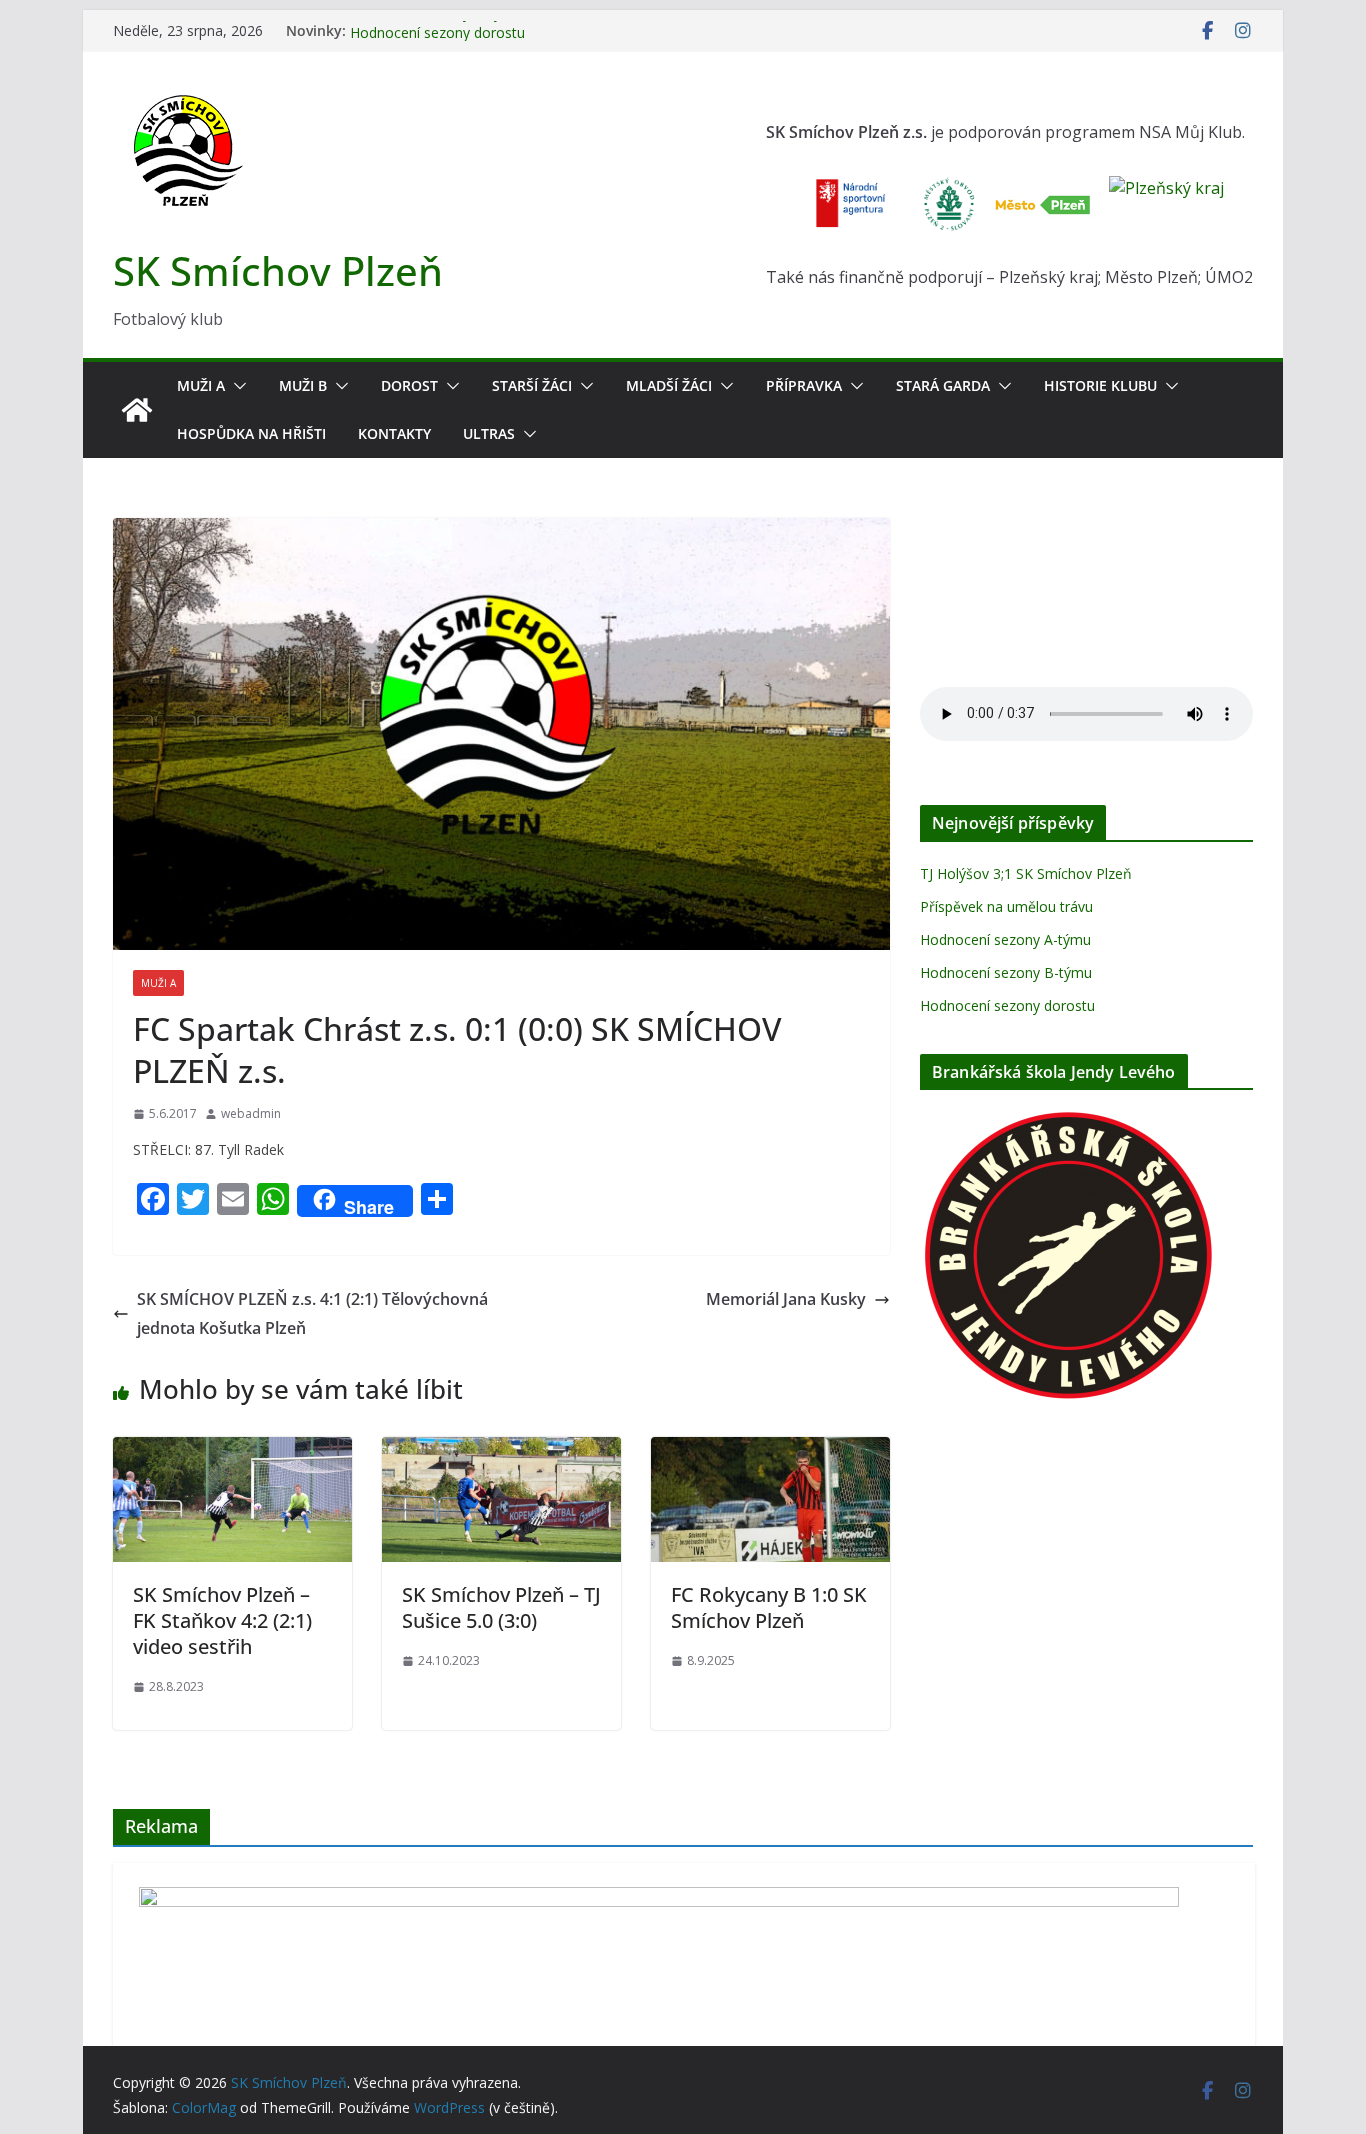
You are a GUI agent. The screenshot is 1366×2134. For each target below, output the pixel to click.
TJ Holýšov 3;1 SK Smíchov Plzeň (1026, 873)
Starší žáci (532, 385)
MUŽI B (303, 385)
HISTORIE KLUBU (1100, 385)
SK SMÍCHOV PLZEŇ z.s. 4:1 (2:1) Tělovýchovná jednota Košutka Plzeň (312, 1313)
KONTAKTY (394, 433)
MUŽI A (201, 385)
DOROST (409, 385)
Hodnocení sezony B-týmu (436, 30)
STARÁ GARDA (943, 385)
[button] (236, 386)
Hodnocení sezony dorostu (1007, 1005)
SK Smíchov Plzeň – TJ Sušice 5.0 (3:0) (501, 1607)
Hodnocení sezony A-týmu (1005, 939)
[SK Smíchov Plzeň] (137, 410)
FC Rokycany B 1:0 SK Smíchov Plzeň (769, 1607)
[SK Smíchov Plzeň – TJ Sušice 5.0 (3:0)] (501, 1451)
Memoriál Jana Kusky (786, 1299)
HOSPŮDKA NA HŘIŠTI (251, 433)
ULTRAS (489, 433)
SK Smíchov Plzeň (278, 270)
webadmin (251, 1113)
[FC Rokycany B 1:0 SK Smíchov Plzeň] (770, 1451)
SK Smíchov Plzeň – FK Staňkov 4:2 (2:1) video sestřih (222, 1620)
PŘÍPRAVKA (804, 385)
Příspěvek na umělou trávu (1006, 906)
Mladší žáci (669, 385)
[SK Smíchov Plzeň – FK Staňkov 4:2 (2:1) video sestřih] (232, 1451)
